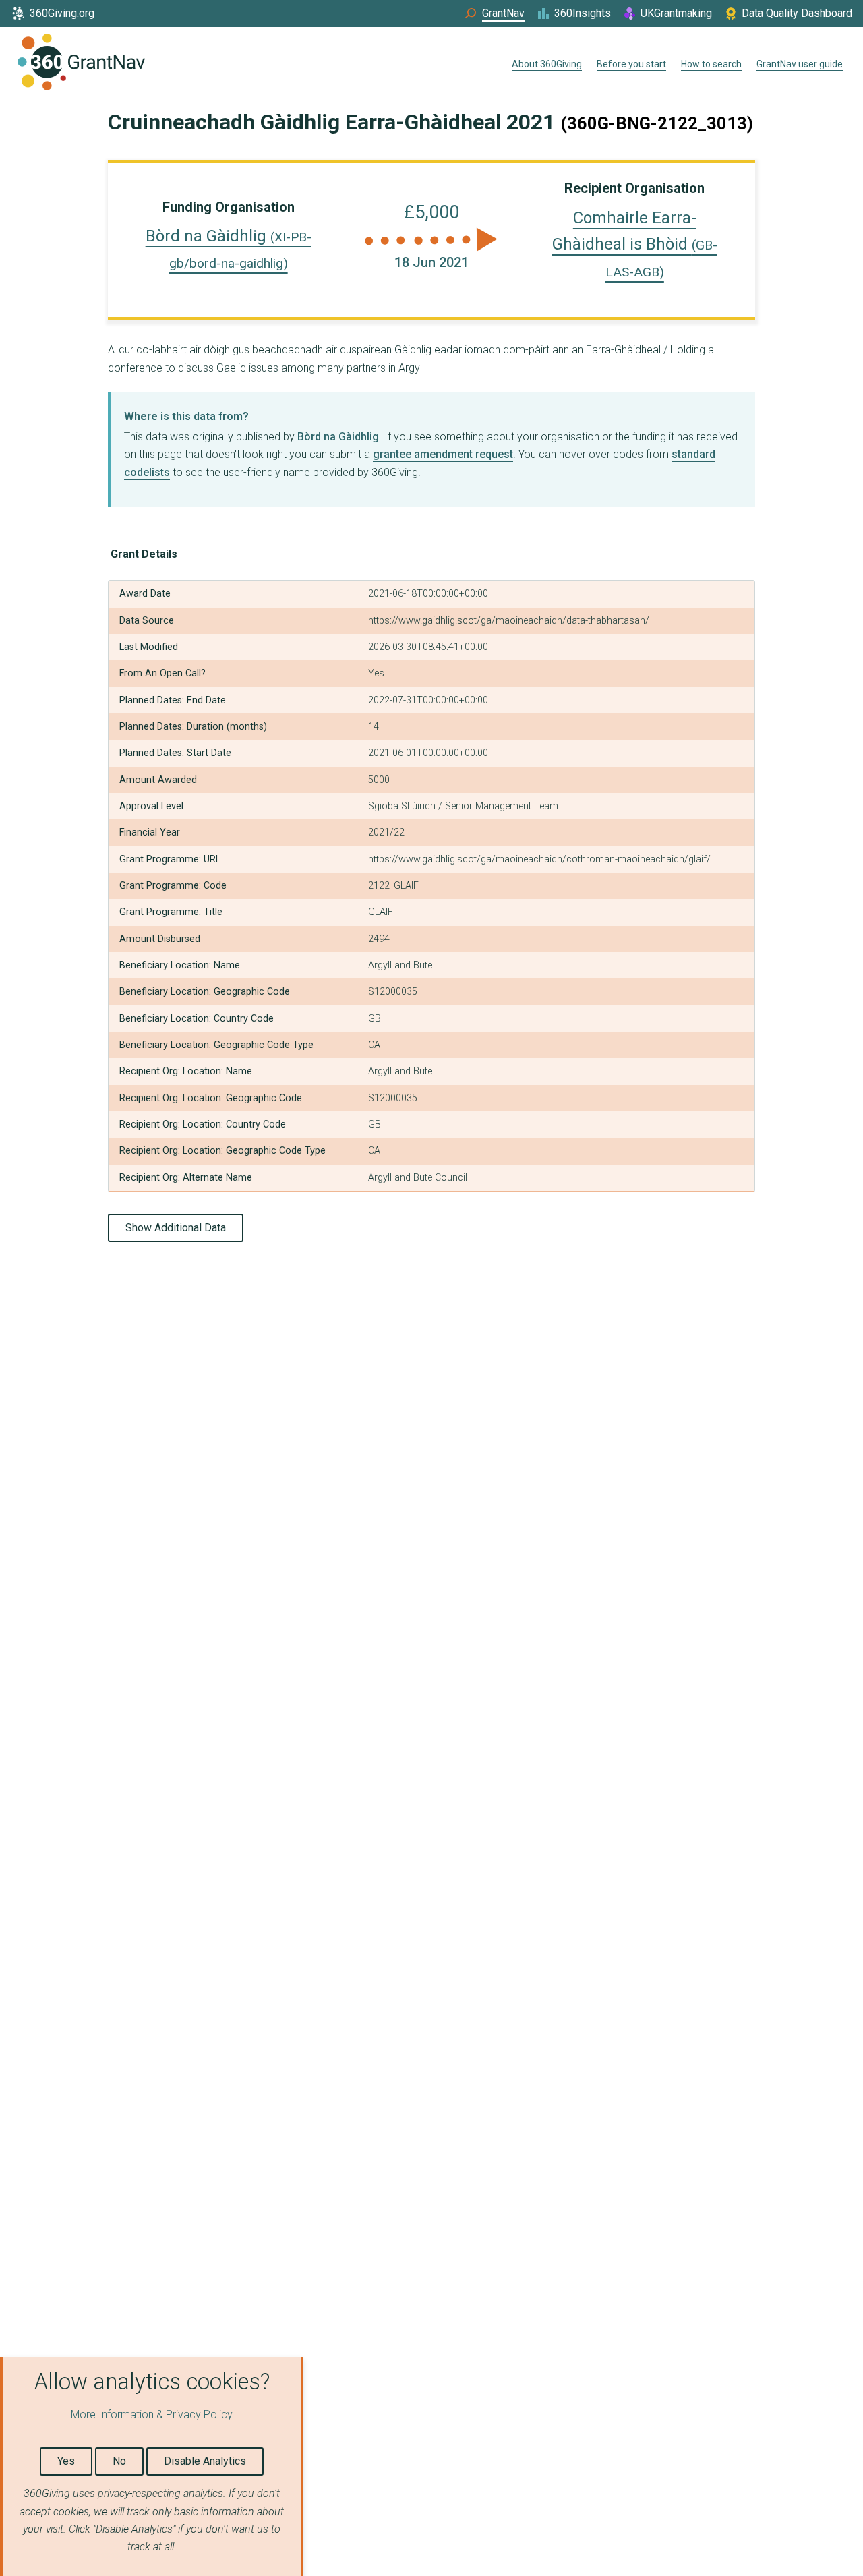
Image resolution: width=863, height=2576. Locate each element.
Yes (66, 2461)
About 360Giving (547, 64)
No (119, 2461)
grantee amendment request (443, 454)
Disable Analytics (205, 2461)
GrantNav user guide (800, 64)
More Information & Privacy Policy (152, 2414)
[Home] (81, 65)
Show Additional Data (176, 1228)
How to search (711, 64)
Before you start (631, 64)
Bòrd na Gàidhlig (338, 437)
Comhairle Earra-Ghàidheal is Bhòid (635, 244)
